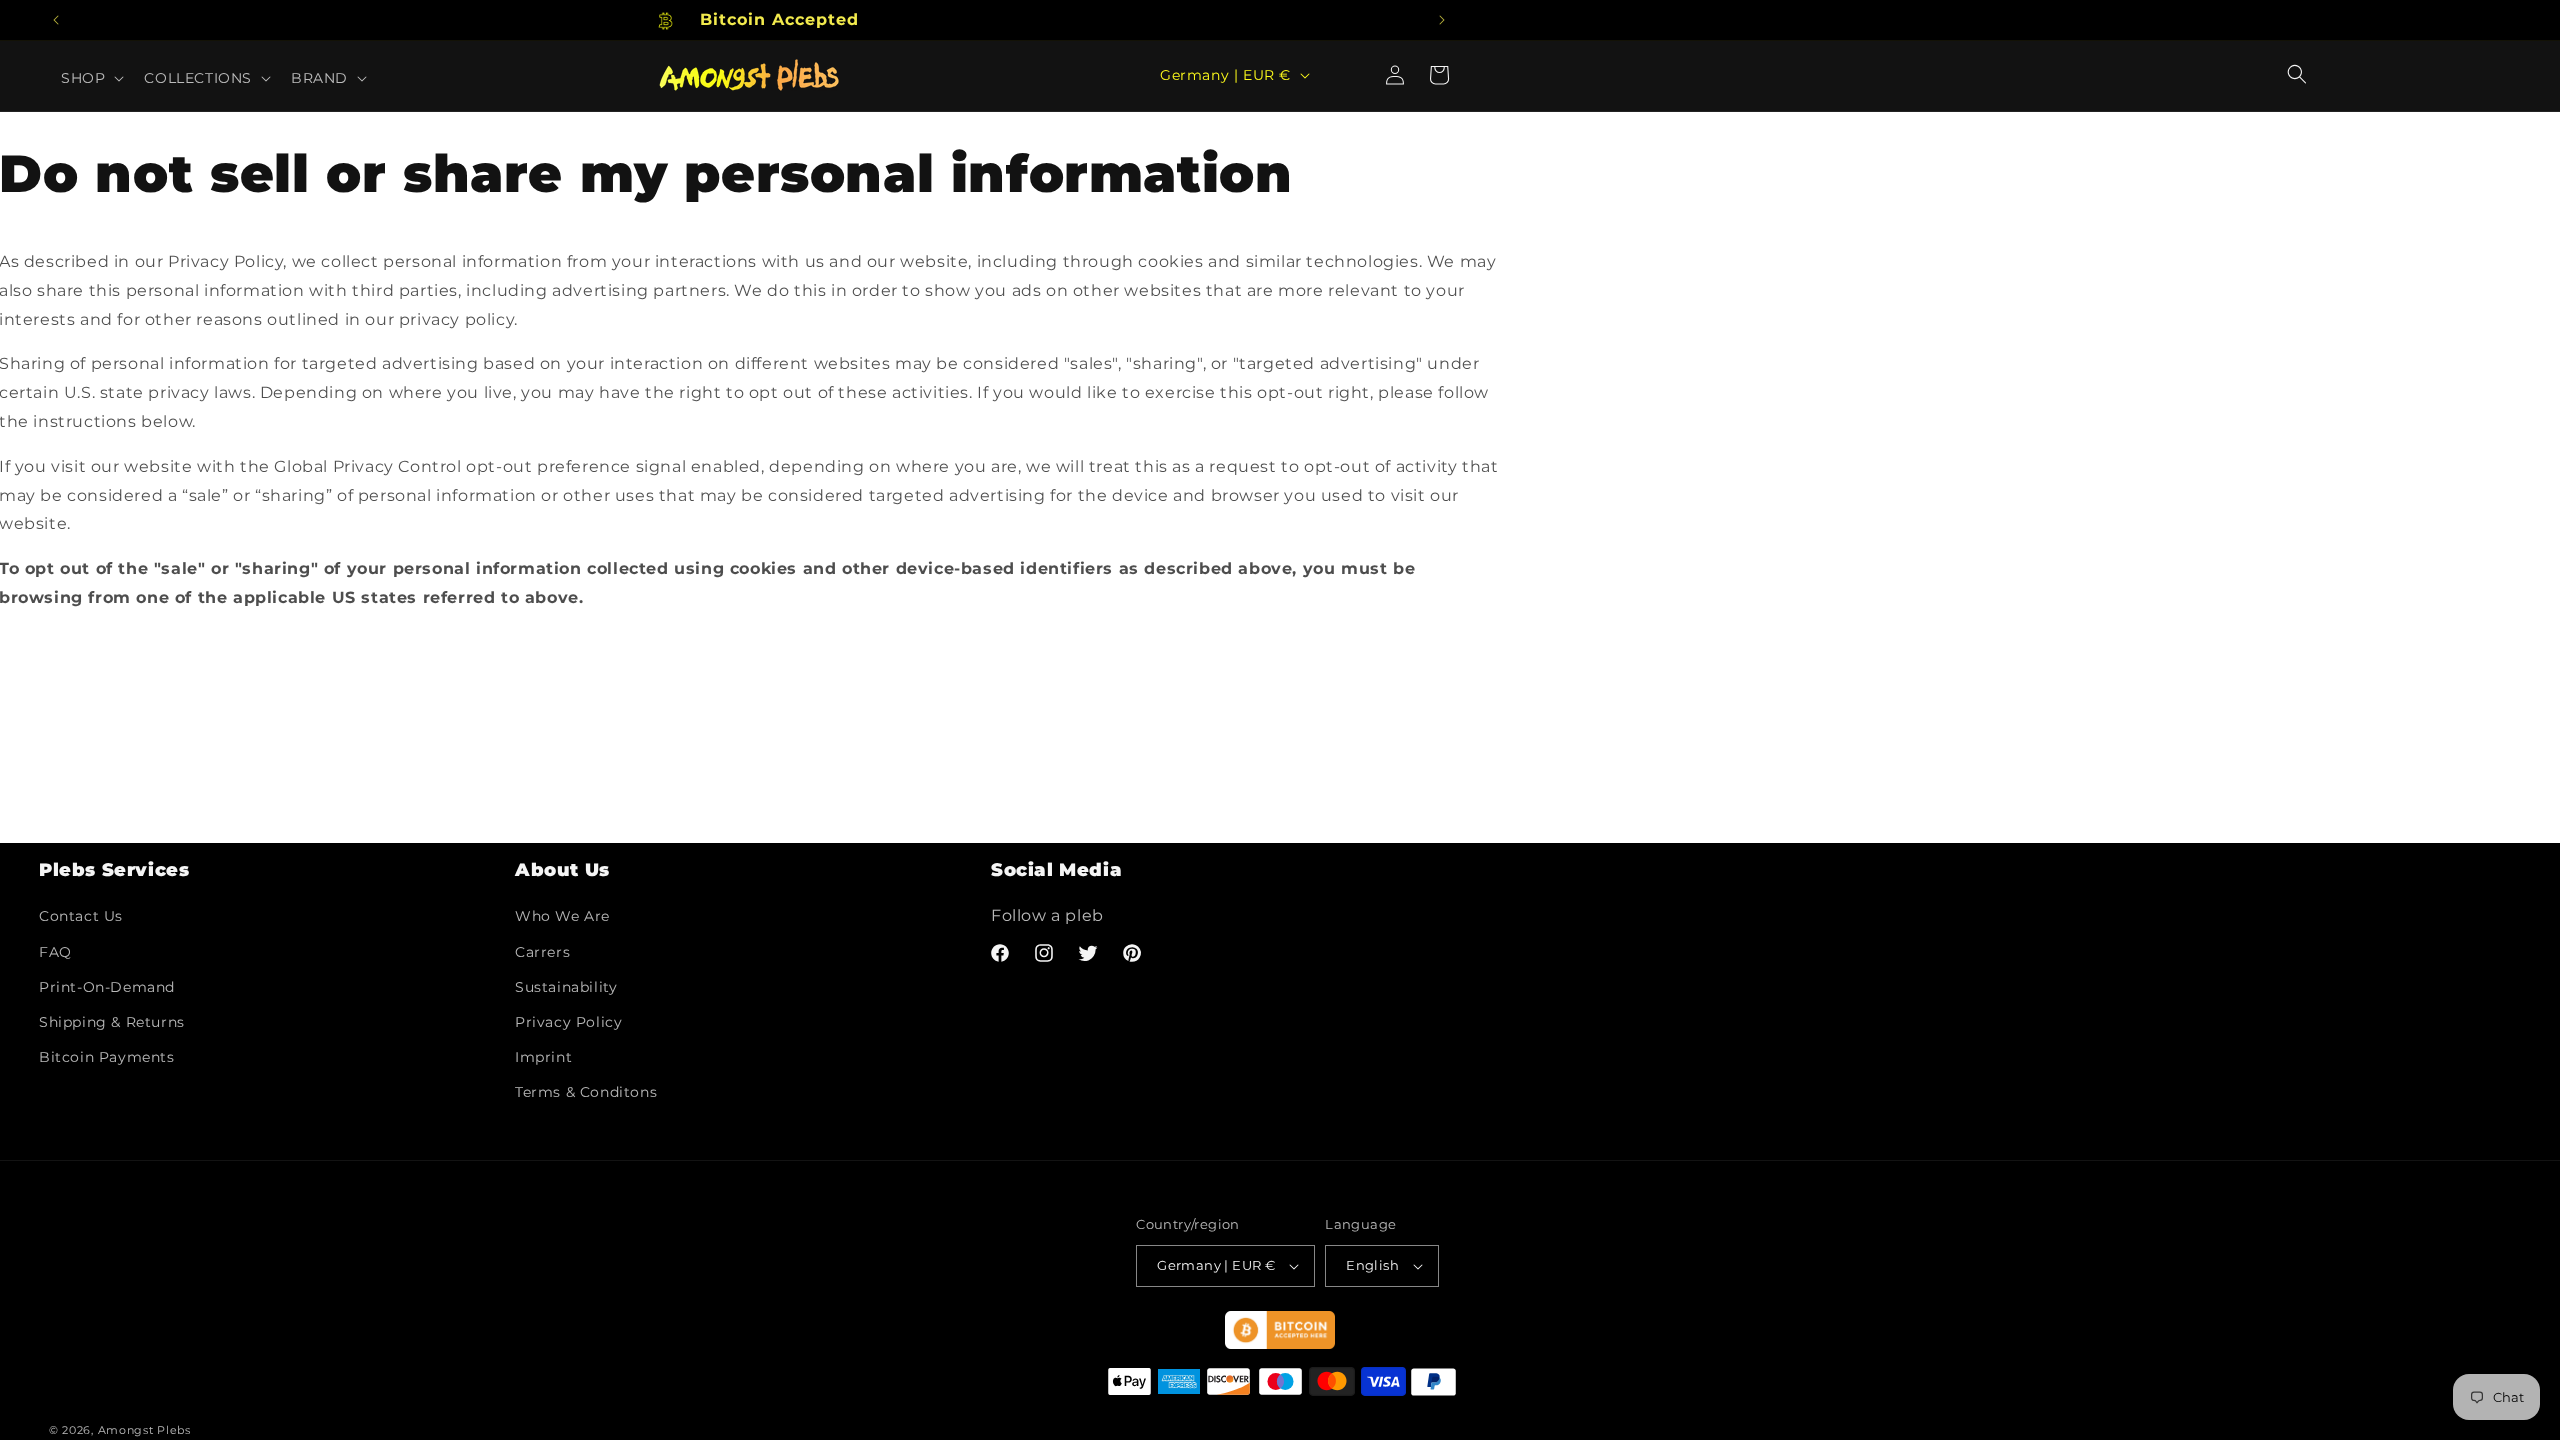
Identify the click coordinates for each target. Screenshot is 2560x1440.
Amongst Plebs (144, 1430)
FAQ (55, 952)
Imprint (543, 1057)
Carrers (542, 952)
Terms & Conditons (586, 1092)
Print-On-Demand (107, 987)
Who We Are (562, 916)
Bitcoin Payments (107, 1057)
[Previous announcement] (56, 20)
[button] (2297, 74)
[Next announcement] (1442, 20)
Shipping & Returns (112, 1022)
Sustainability (566, 987)
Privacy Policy (568, 1022)
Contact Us (81, 916)
